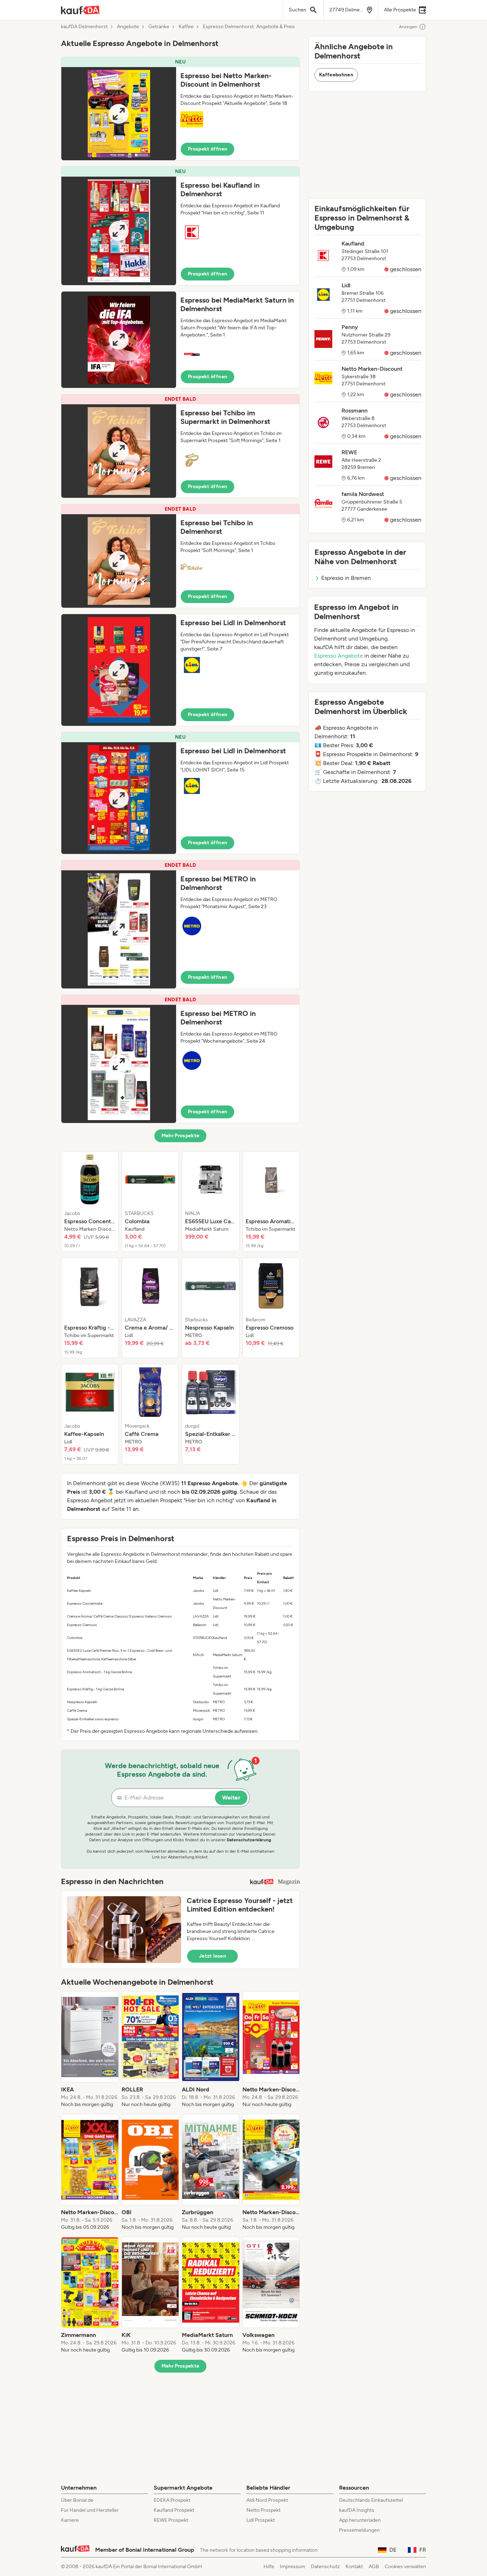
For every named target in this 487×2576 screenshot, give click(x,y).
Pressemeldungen (359, 2530)
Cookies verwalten (405, 2567)
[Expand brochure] (119, 114)
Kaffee (186, 27)
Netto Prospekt (263, 2510)
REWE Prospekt (171, 2520)
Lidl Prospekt (261, 2520)
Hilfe (269, 2567)
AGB (374, 2567)
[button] (180, 109)
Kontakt (354, 2567)
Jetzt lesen (212, 1956)
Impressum (293, 2567)
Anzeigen (408, 27)
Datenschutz (325, 2567)
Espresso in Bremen (346, 578)
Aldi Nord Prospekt (267, 2500)
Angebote (128, 27)
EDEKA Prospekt (172, 2500)
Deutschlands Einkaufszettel (371, 2500)
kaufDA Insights (357, 2510)
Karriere (70, 2520)
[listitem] (90, 1201)
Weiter (231, 1798)
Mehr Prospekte (181, 1136)
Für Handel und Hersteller (90, 2510)
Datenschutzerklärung (249, 1840)
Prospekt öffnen (207, 149)
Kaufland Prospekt (174, 2510)
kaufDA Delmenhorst (84, 27)
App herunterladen (360, 2520)
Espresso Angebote (339, 656)
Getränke (159, 27)
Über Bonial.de (77, 2500)
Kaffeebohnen (336, 75)
